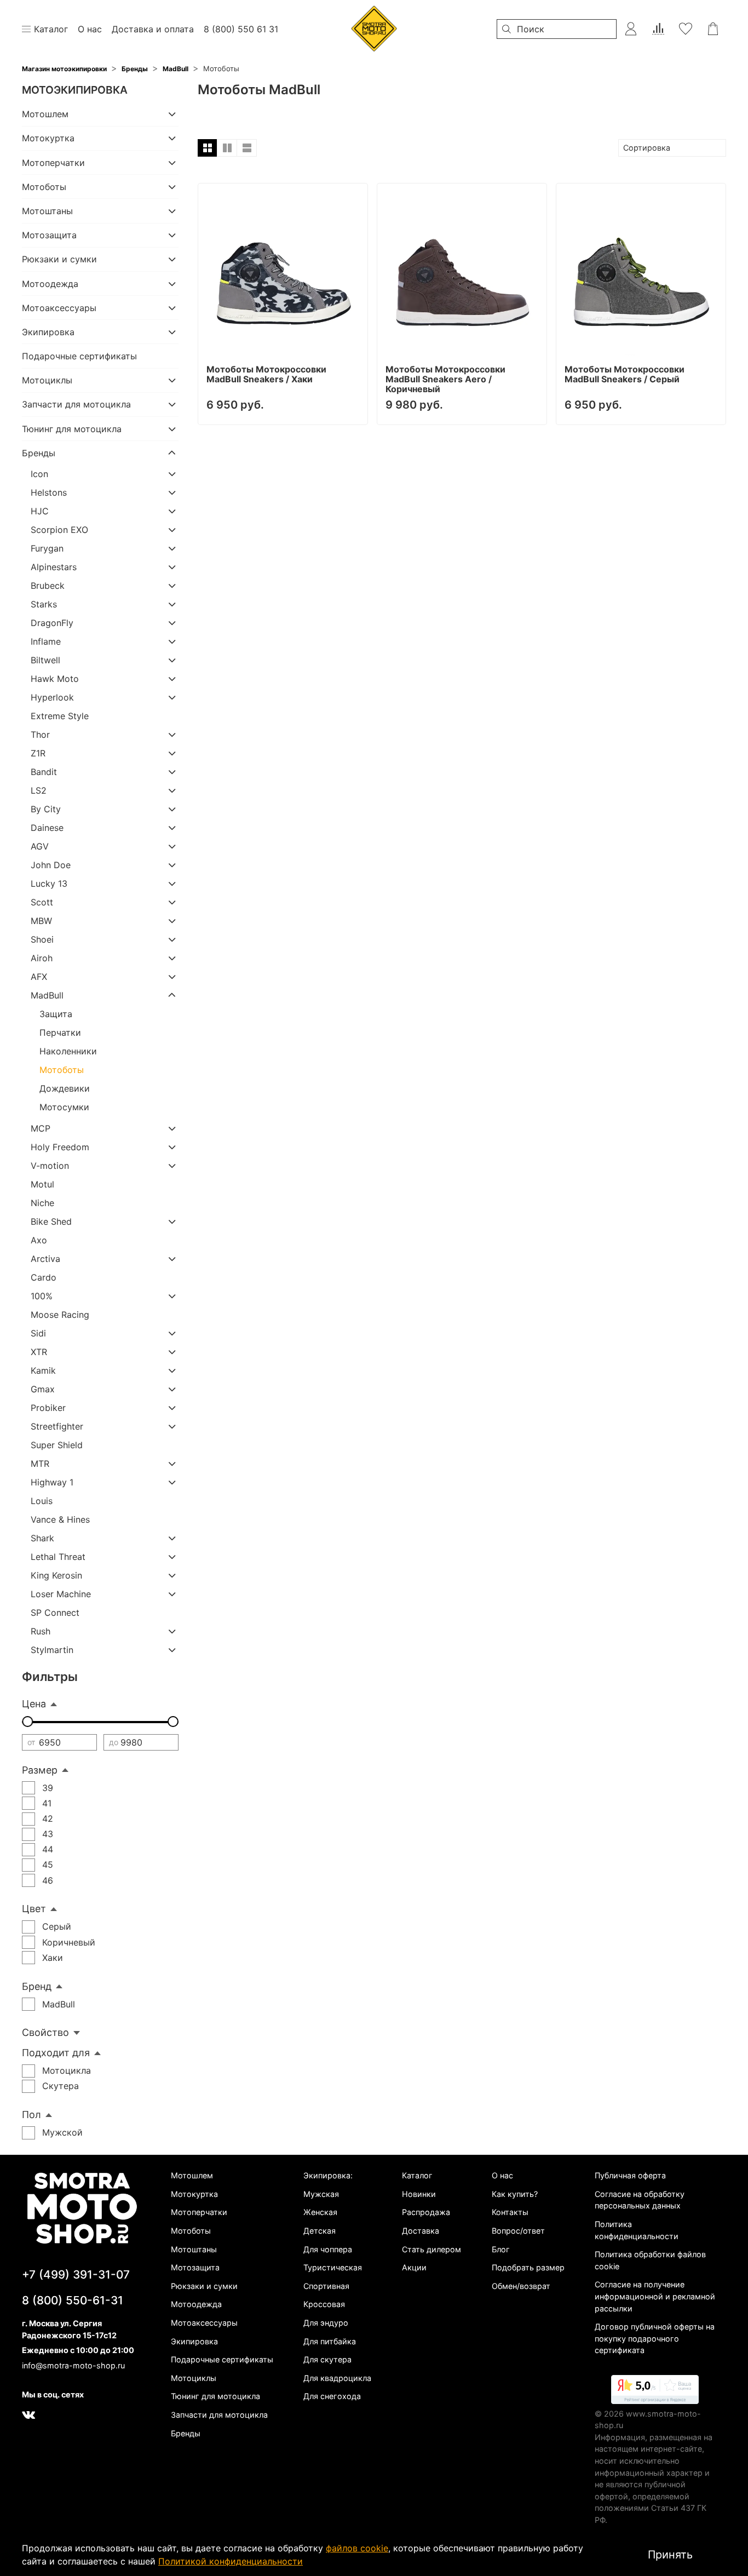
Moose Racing (60, 1315)
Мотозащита (49, 235)
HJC (40, 511)
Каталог (417, 2175)
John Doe (51, 865)
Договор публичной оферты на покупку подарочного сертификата (655, 2338)
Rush (41, 1631)
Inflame (46, 641)
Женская (320, 2212)
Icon (39, 474)
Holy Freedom (60, 1147)
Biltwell (45, 660)
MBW (41, 921)
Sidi (38, 1333)
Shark (42, 1538)
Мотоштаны (47, 211)
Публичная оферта (630, 2175)
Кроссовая (324, 2304)
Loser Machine (61, 1594)
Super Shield (57, 1445)
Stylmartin (52, 1650)
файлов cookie (357, 2548)
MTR (40, 1464)
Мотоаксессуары (59, 308)
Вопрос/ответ (518, 2231)
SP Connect (55, 1613)
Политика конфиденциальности (637, 2230)
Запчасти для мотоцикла (76, 404)
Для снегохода (332, 2396)
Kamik (43, 1370)
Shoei (42, 939)
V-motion (50, 1166)
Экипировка (48, 332)
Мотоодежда (50, 284)
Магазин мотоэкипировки (64, 69)
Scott (42, 902)
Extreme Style (60, 716)
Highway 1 (52, 1482)
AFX (39, 977)
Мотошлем (45, 114)
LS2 (39, 790)
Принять (670, 2555)
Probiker (48, 1408)
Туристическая (333, 2267)
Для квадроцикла (337, 2378)
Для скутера (327, 2359)
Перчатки (60, 1032)
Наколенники (68, 1051)
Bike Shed (51, 1221)
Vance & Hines (60, 1519)
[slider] (27, 1722)
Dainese (47, 828)
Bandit (44, 772)
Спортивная (326, 2286)
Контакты (510, 2212)
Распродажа (426, 2212)
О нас (502, 2175)
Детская (320, 2231)
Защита (56, 1014)
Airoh (42, 958)
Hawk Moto (55, 679)
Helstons (49, 492)
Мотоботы (44, 187)
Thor (40, 735)
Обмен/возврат (521, 2286)
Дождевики (65, 1088)
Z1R (38, 753)
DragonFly (52, 623)
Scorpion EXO (59, 530)
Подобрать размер (528, 2267)
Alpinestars (54, 567)
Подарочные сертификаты (79, 356)
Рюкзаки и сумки (59, 259)
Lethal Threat (58, 1557)
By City (46, 809)
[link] (655, 2391)
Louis (42, 1501)
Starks (44, 604)
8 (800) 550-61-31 (73, 2300)
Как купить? (515, 2194)
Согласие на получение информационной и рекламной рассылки (655, 2296)
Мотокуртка (48, 138)
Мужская (321, 2194)
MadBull (176, 69)
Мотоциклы (47, 380)
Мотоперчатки (53, 163)
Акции (414, 2267)
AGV (40, 846)
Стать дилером (431, 2249)
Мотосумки (64, 1107)
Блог (501, 2249)
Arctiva (45, 1259)
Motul (42, 1184)
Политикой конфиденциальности (231, 2561)
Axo (39, 1240)
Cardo (44, 1277)
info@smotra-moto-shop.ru (73, 2365)
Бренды (135, 69)
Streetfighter (57, 1426)
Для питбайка (330, 2341)
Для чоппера (328, 2249)
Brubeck (48, 586)
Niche (42, 1203)
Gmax (43, 1389)
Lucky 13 (49, 883)
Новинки (419, 2194)
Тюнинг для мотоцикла (72, 429)
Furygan (47, 548)
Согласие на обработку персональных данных (640, 2200)
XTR (39, 1352)
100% (42, 1296)
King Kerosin (56, 1575)
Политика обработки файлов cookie (650, 2260)
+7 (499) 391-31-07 (76, 2274)
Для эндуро (326, 2323)
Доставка (421, 2231)
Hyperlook (52, 697)
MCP (41, 1128)
